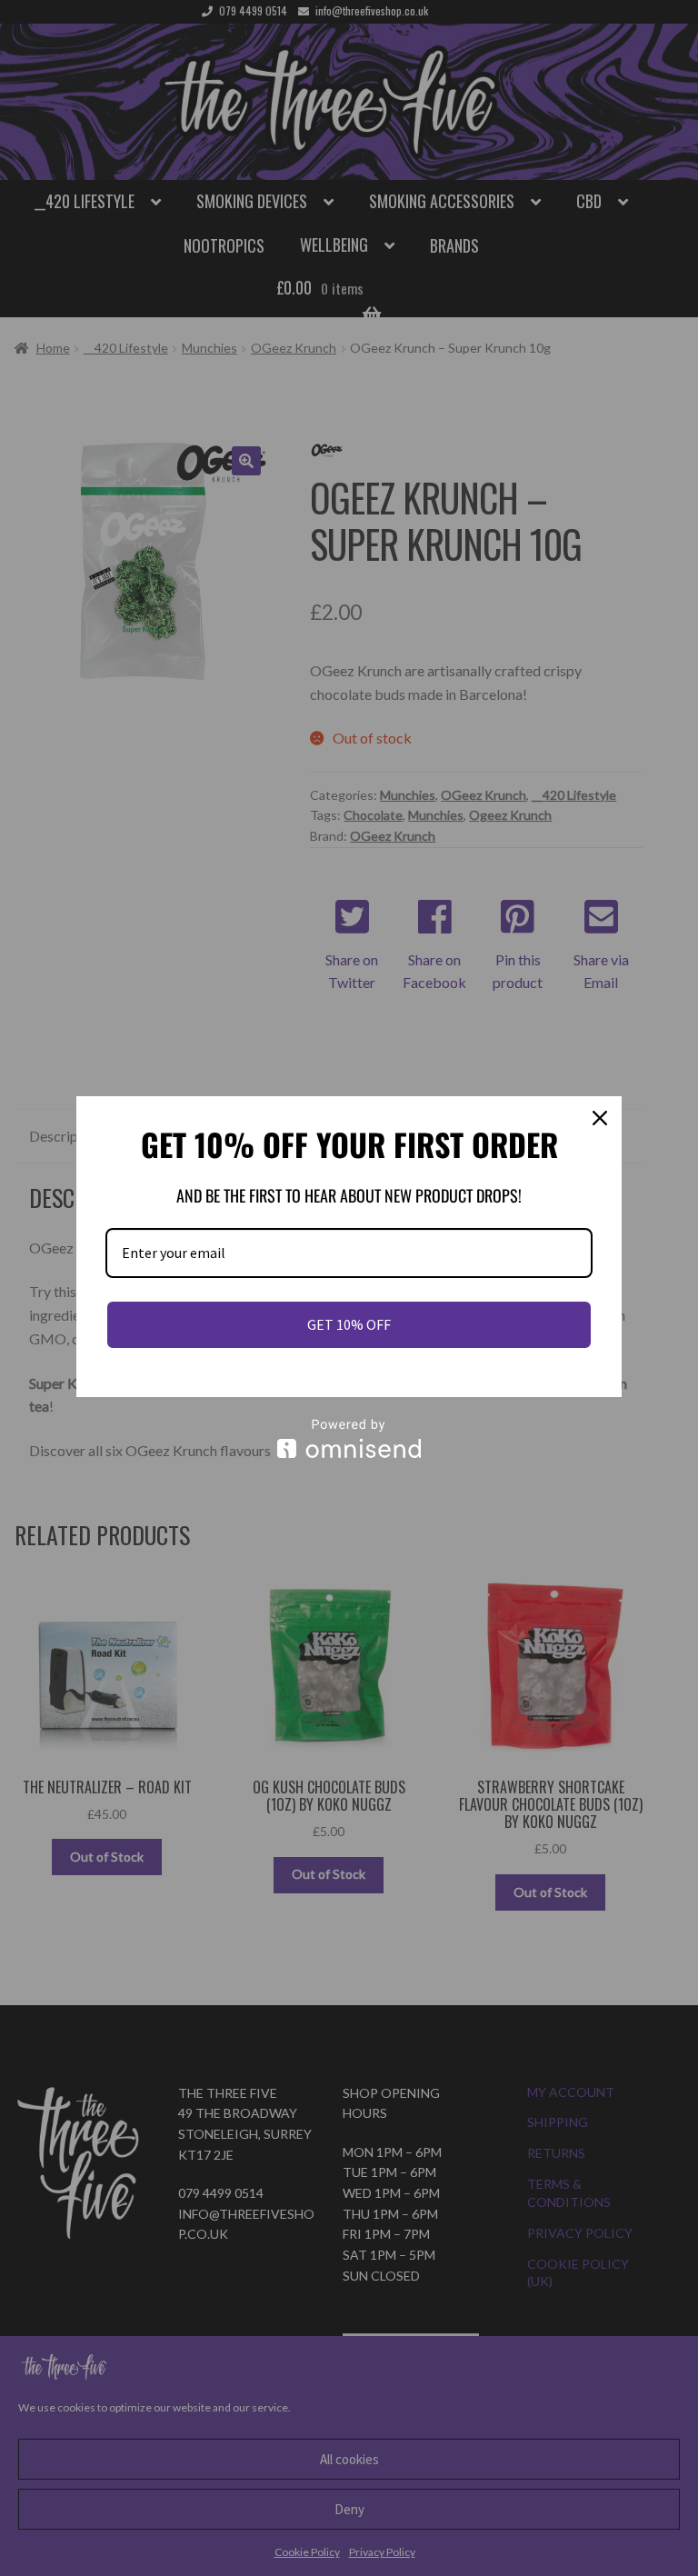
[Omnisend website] (349, 1438)
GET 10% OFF (349, 1324)
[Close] (600, 1118)
